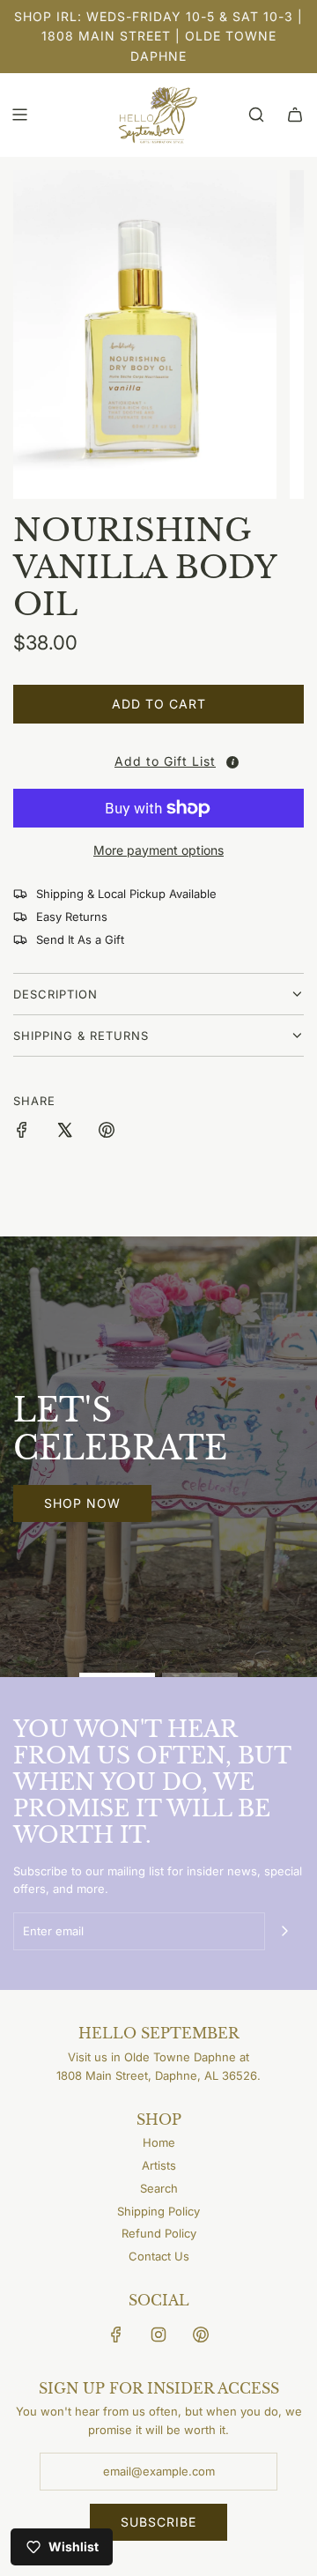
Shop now (82, 1503)
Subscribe (158, 2522)
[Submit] (284, 1931)
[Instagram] (158, 2335)
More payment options (158, 850)
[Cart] (295, 115)
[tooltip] (232, 762)
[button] (163, 761)
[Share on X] (64, 1132)
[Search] (256, 115)
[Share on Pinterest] (107, 1132)
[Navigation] (19, 115)
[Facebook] (116, 2335)
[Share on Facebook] (22, 1132)
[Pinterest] (201, 2335)
